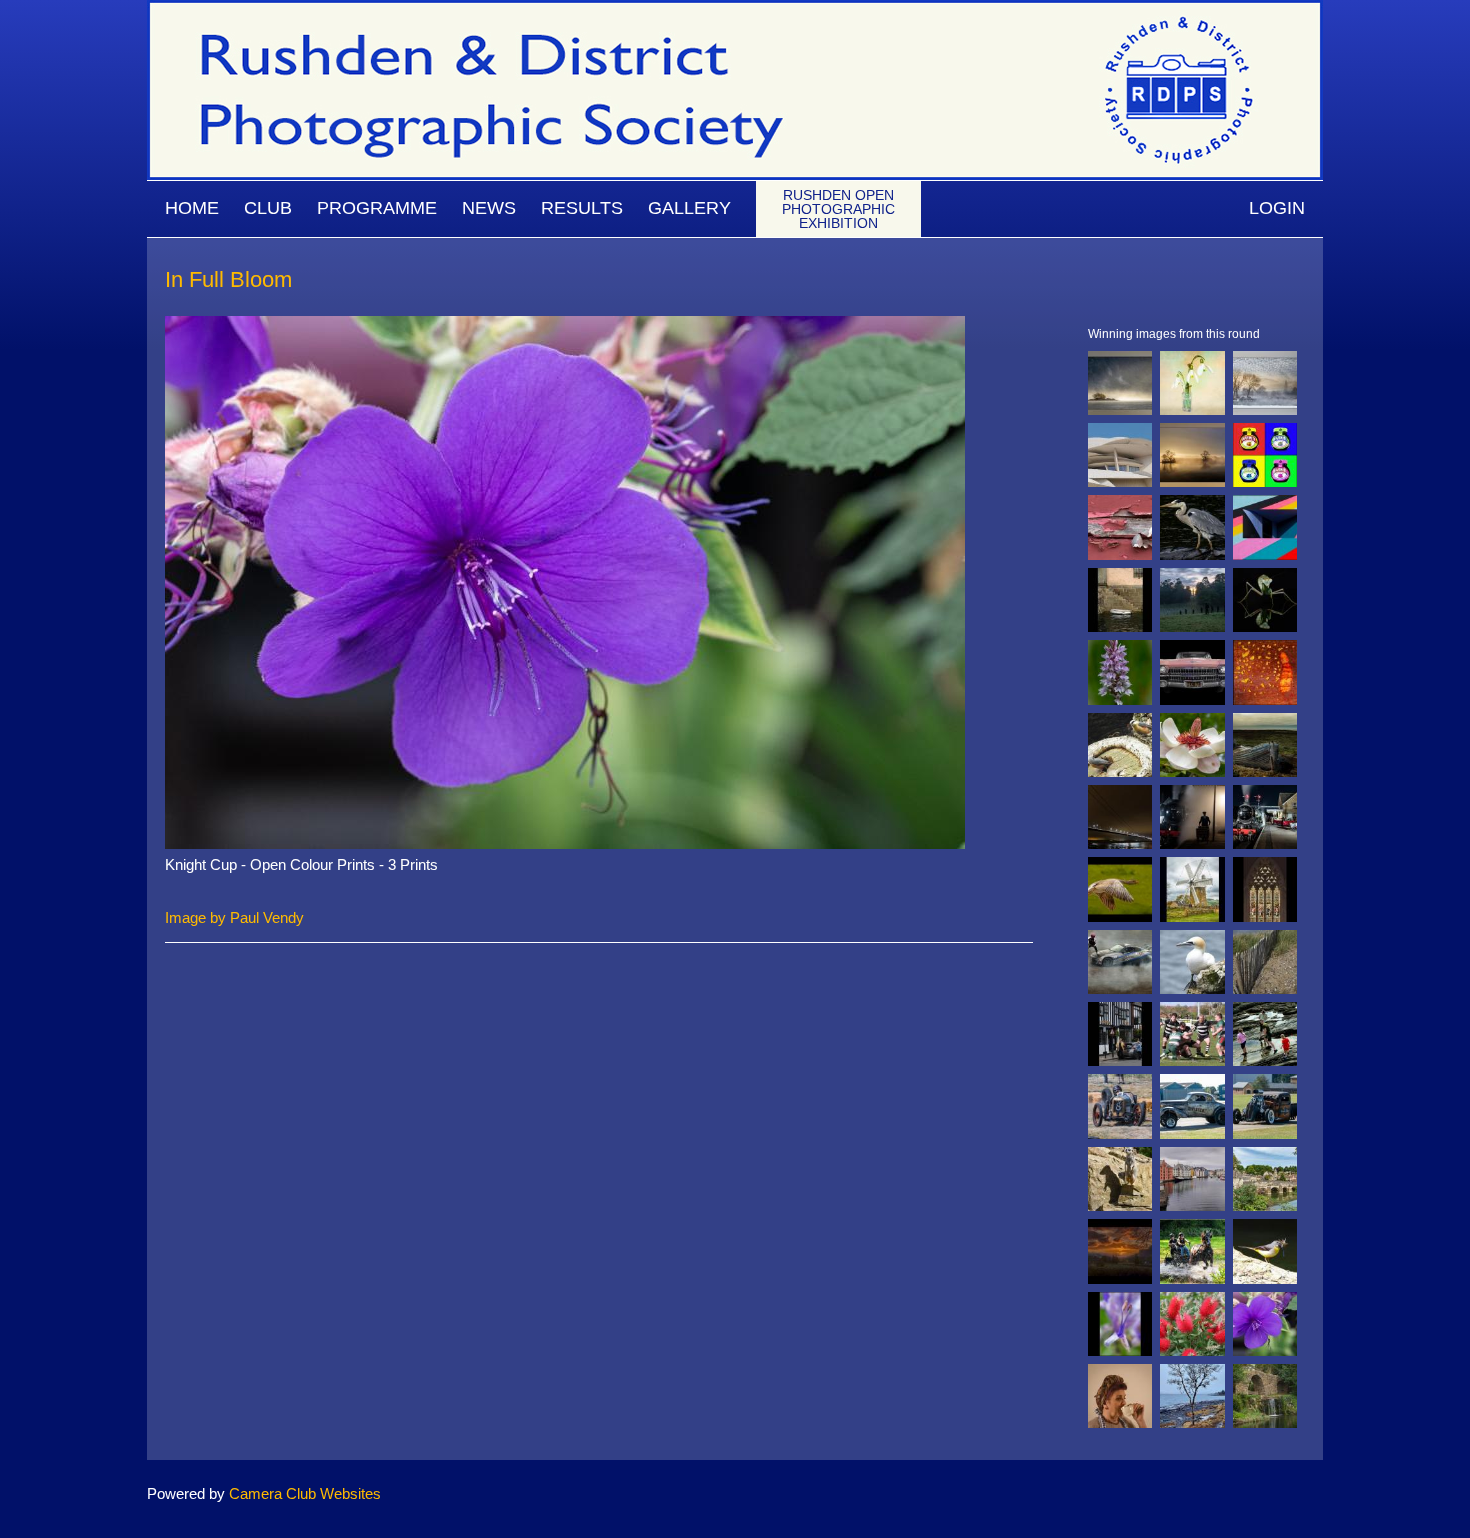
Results (582, 208)
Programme (377, 208)
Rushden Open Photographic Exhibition (838, 209)
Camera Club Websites (305, 1493)
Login (1277, 208)
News (489, 208)
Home (192, 208)
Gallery (689, 208)
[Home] (735, 9)
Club (268, 208)
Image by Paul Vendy (234, 917)
